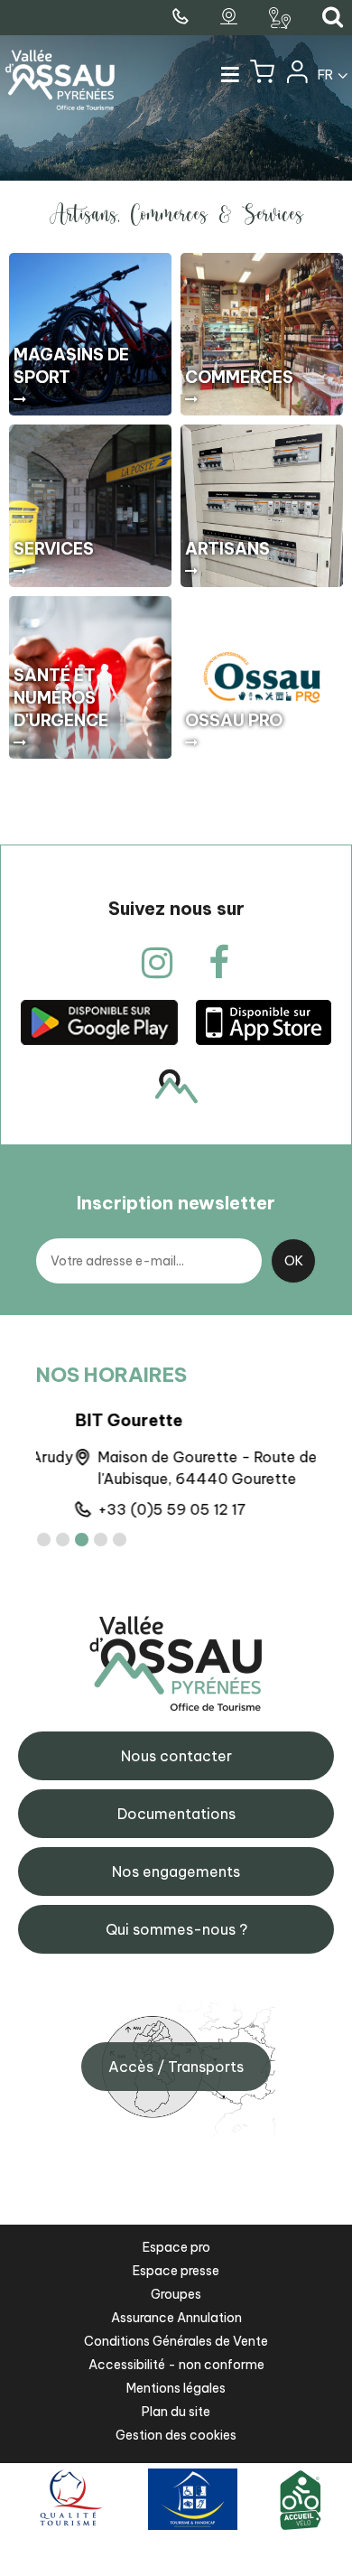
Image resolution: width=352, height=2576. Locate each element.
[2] (63, 1540)
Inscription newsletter (176, 1203)
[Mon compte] (296, 76)
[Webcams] (231, 17)
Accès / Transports (176, 2067)
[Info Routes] (282, 18)
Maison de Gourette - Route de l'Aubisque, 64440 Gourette (168, 1468)
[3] (82, 1540)
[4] (101, 1540)
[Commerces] (262, 334)
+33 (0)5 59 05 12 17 (133, 1509)
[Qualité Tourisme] (68, 2499)
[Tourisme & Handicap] (193, 2499)
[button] (262, 76)
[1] (44, 1540)
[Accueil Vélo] (301, 2499)
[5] (120, 1540)
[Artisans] (262, 506)
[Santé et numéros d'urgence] (90, 677)
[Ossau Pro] (262, 677)
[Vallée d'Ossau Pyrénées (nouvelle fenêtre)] (99, 1022)
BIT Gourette (90, 1420)
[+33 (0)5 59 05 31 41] (182, 17)
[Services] (90, 506)
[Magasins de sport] (90, 334)
